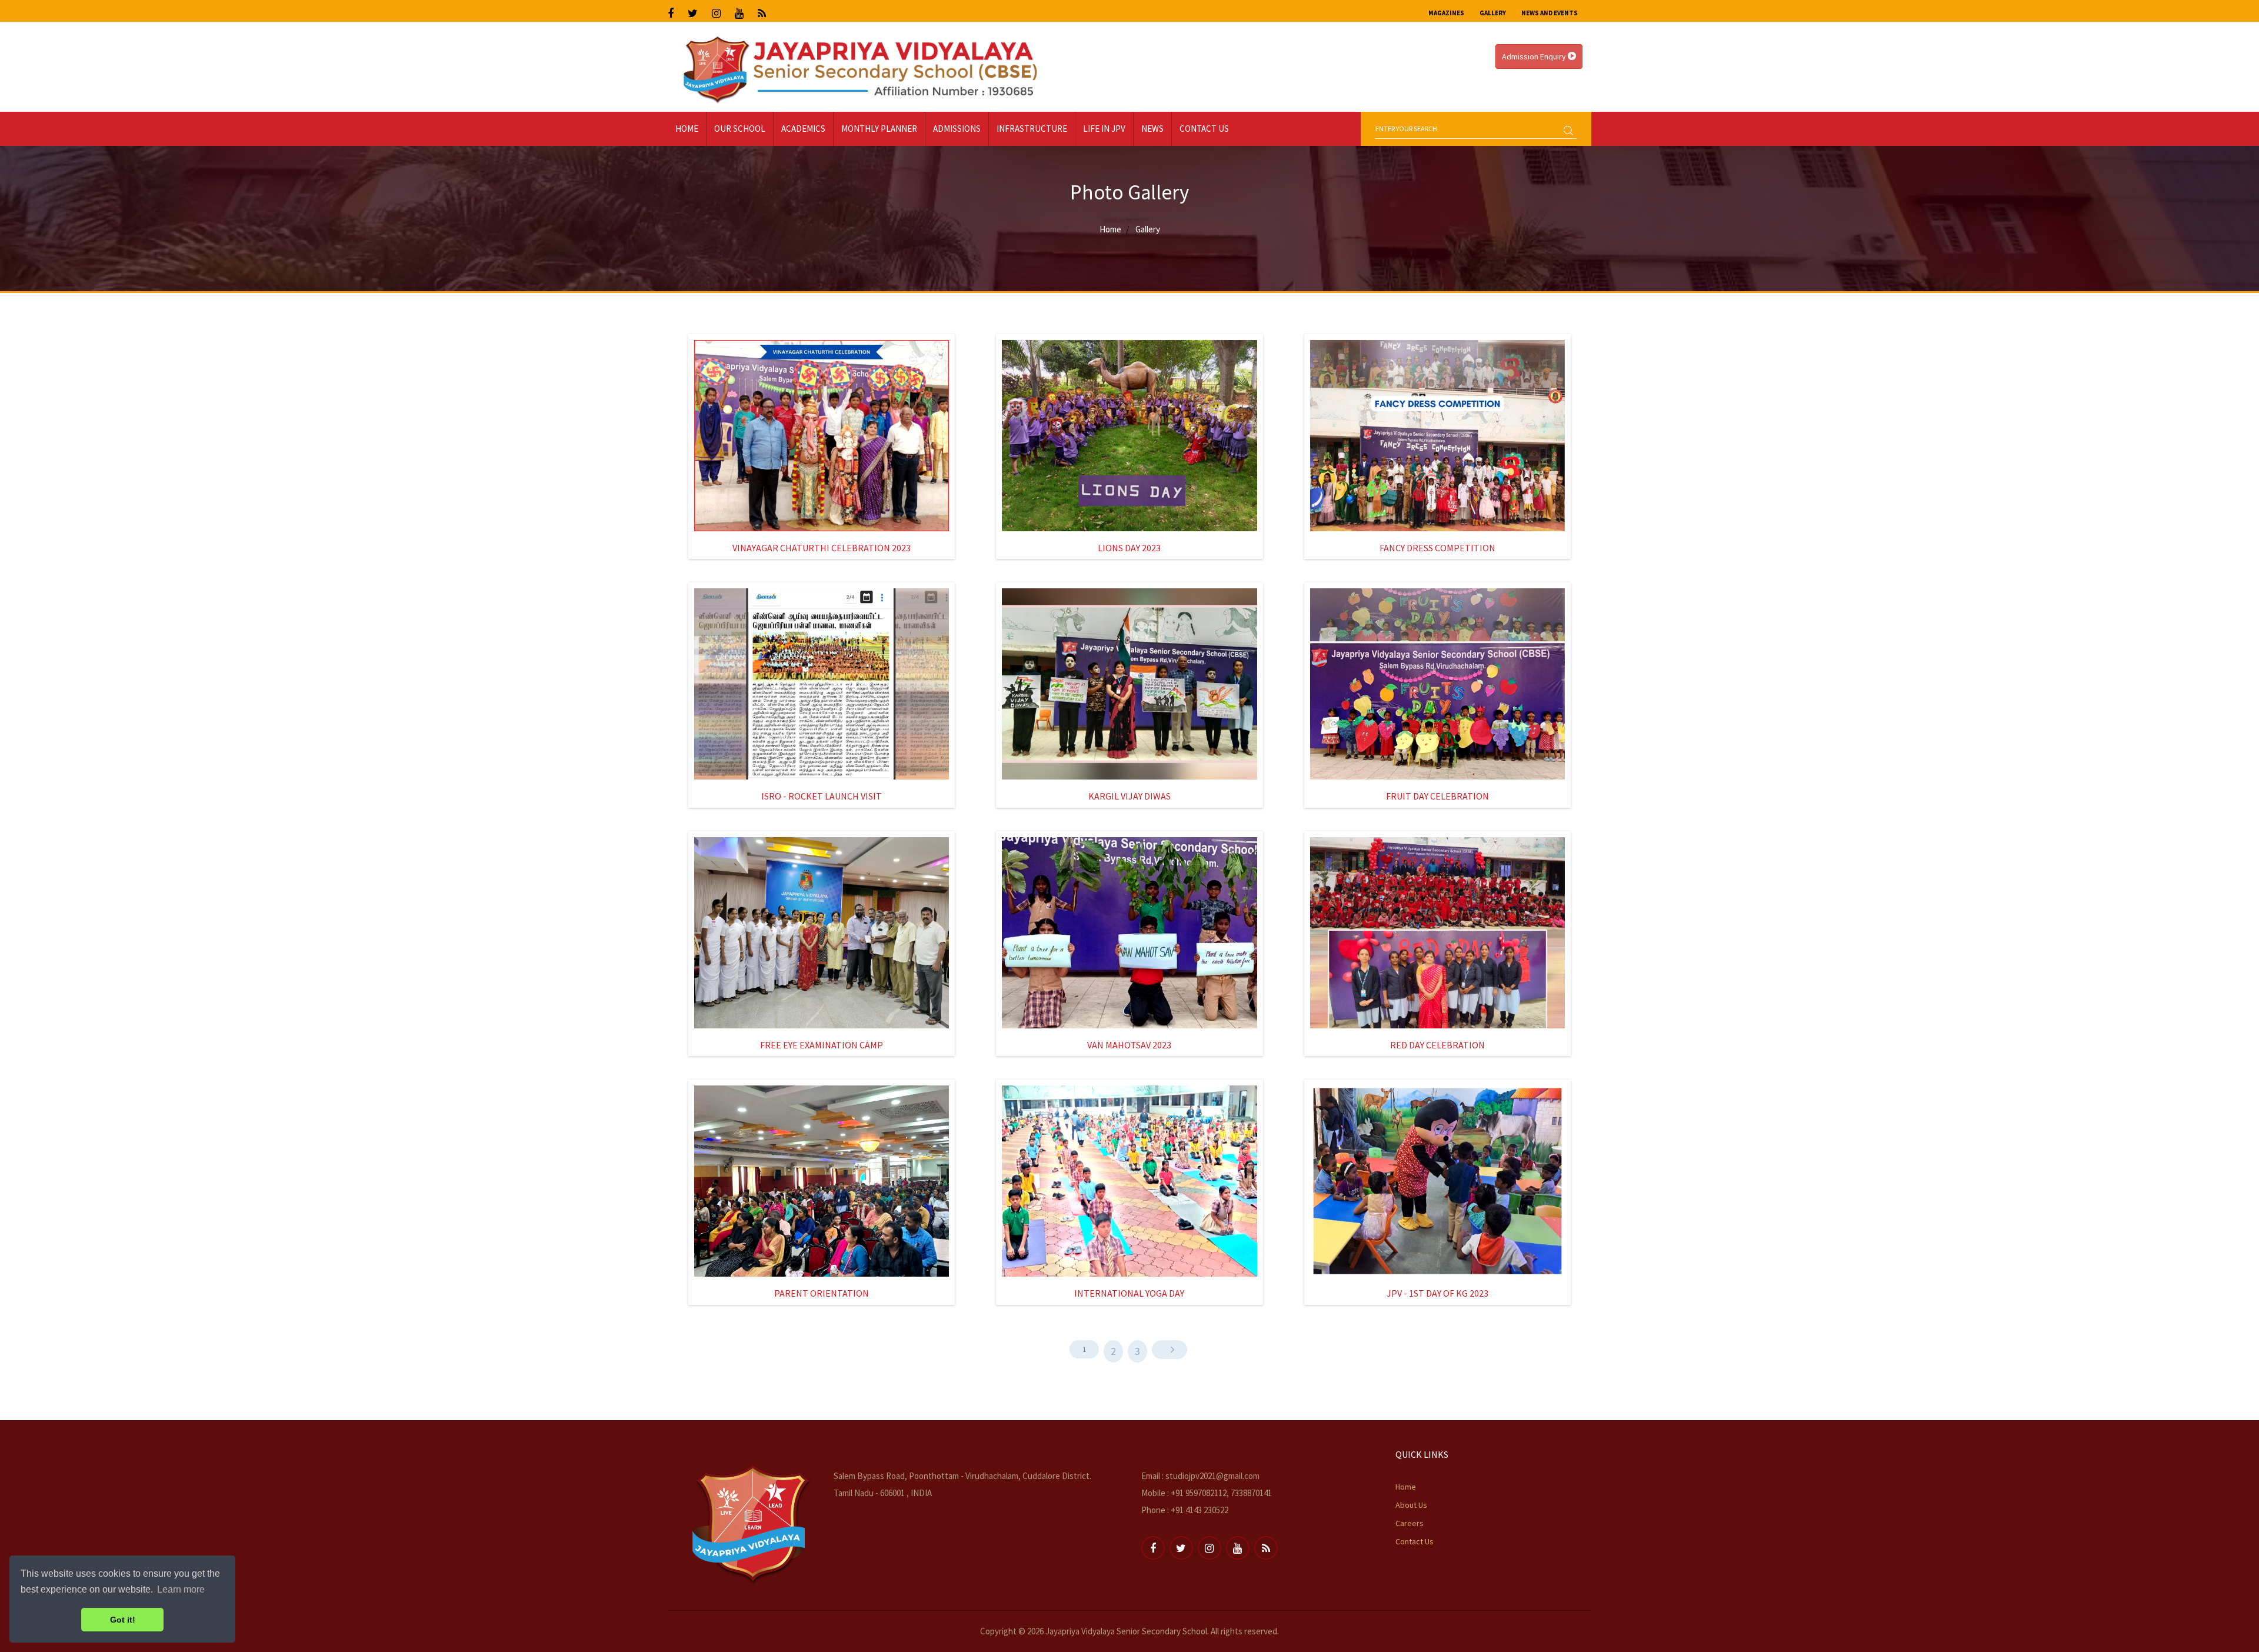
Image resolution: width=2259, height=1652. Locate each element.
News (1152, 129)
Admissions (957, 129)
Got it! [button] (123, 1620)
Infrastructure (1032, 129)
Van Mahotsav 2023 (1129, 1045)
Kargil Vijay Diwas (1129, 796)
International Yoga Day (1129, 1293)
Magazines (1446, 13)
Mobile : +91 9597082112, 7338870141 (1207, 1493)
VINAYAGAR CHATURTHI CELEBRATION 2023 (822, 548)
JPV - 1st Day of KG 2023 (1437, 1293)
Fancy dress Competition (1437, 548)
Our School (740, 129)
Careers (1410, 1523)
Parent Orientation (822, 1293)
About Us (1411, 1505)
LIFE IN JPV (1104, 129)
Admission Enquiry (1535, 56)
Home (687, 129)
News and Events (1550, 13)
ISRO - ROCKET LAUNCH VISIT (822, 796)
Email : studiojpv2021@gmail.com (1200, 1476)
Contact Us (1204, 129)
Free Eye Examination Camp (822, 1045)
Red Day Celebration (1437, 1045)
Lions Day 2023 (1129, 548)
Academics (803, 129)
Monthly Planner (879, 129)
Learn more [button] (181, 1589)
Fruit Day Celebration (1437, 796)
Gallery (1493, 13)
